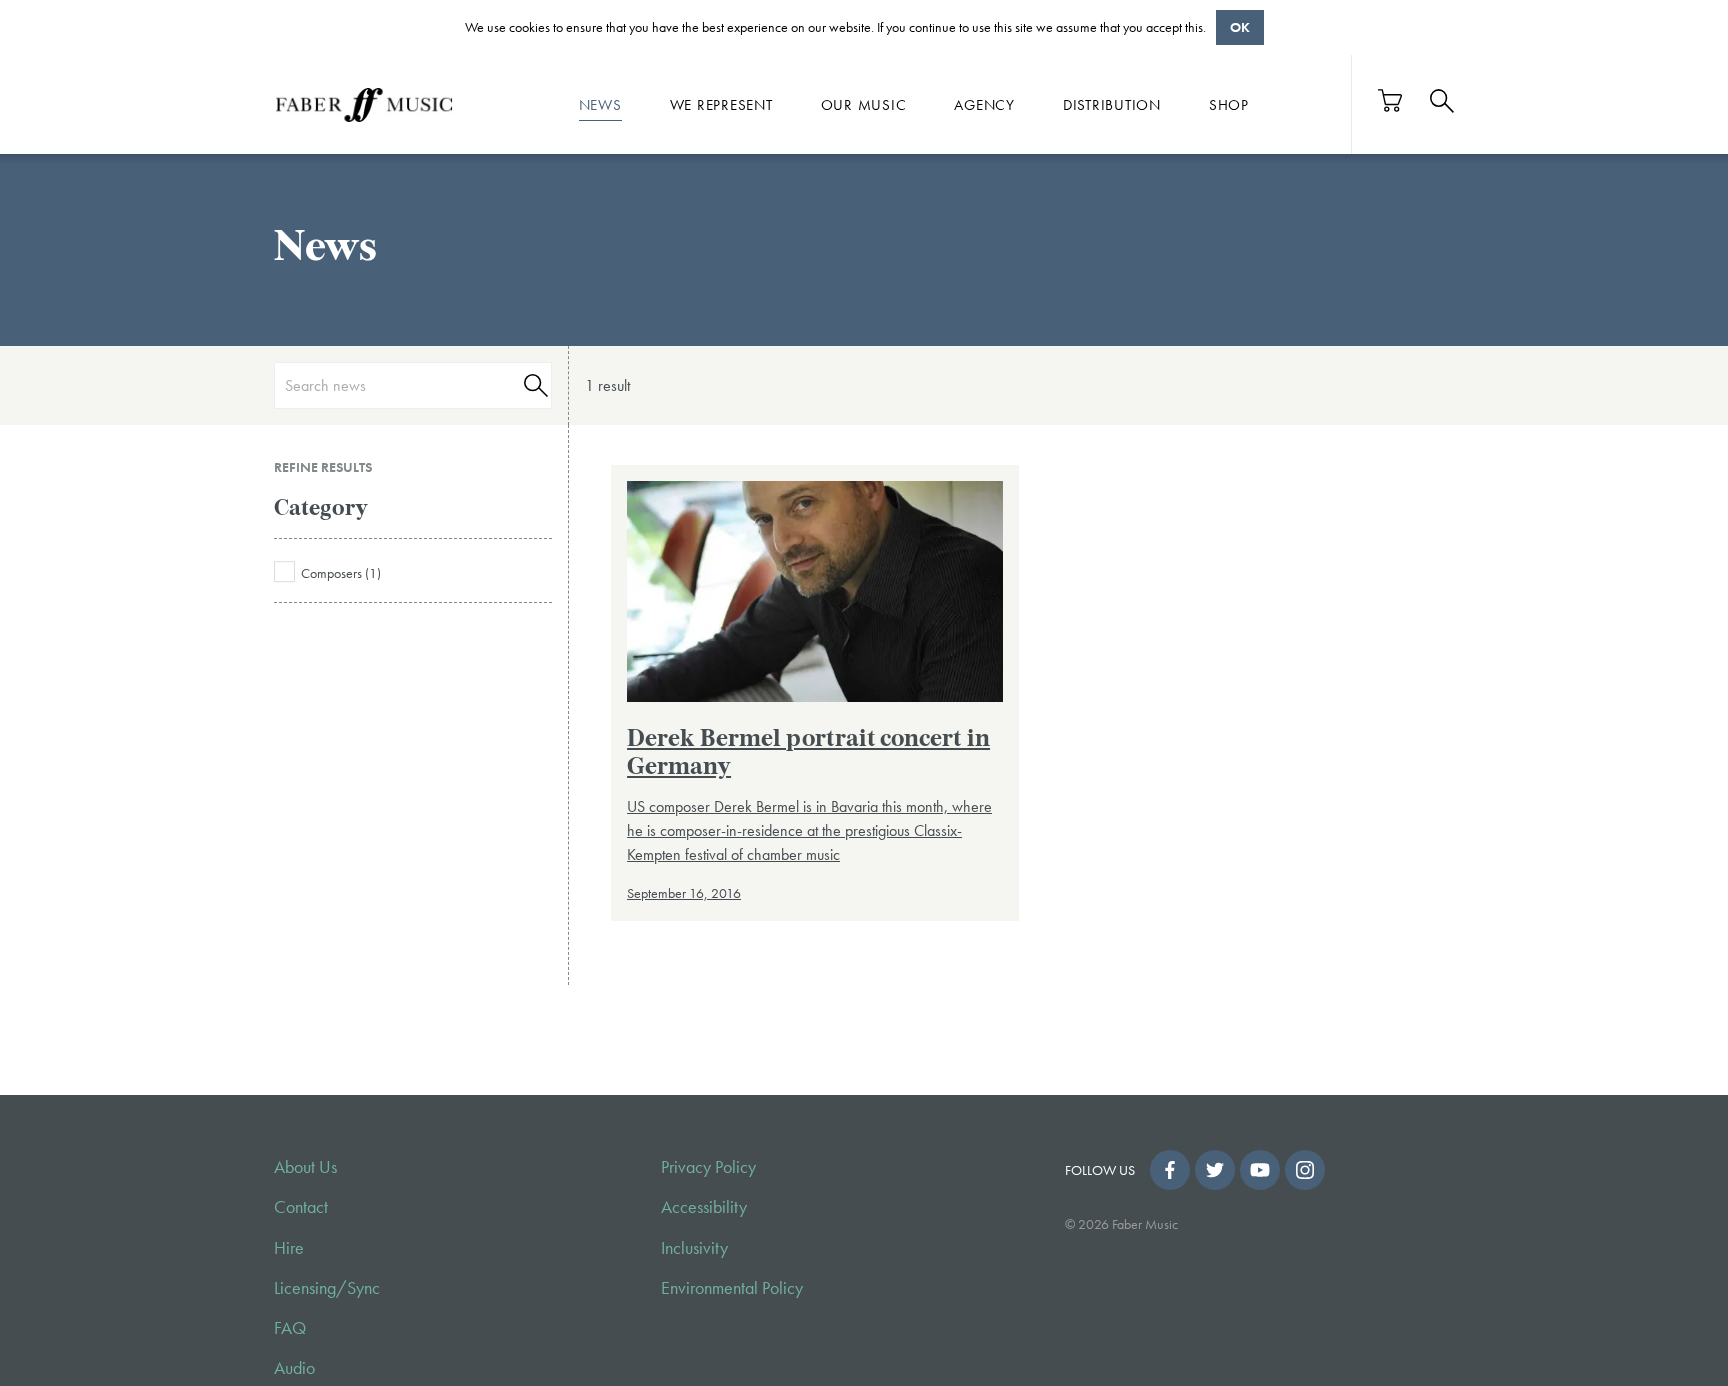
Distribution (1112, 104)
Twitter (1215, 1170)
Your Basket (1391, 100)
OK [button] (1240, 27)
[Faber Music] (364, 104)
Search (533, 385)
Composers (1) (341, 573)
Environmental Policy (732, 1288)
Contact (301, 1207)
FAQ (290, 1328)
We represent (721, 104)
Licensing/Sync (327, 1288)
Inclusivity (694, 1248)
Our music (864, 104)
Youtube (1260, 1170)
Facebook (1170, 1170)
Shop (1229, 104)
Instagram (1305, 1170)
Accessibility (704, 1207)
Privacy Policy (708, 1167)
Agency (984, 104)
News (600, 104)
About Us (305, 1167)
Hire (289, 1248)
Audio (294, 1368)
